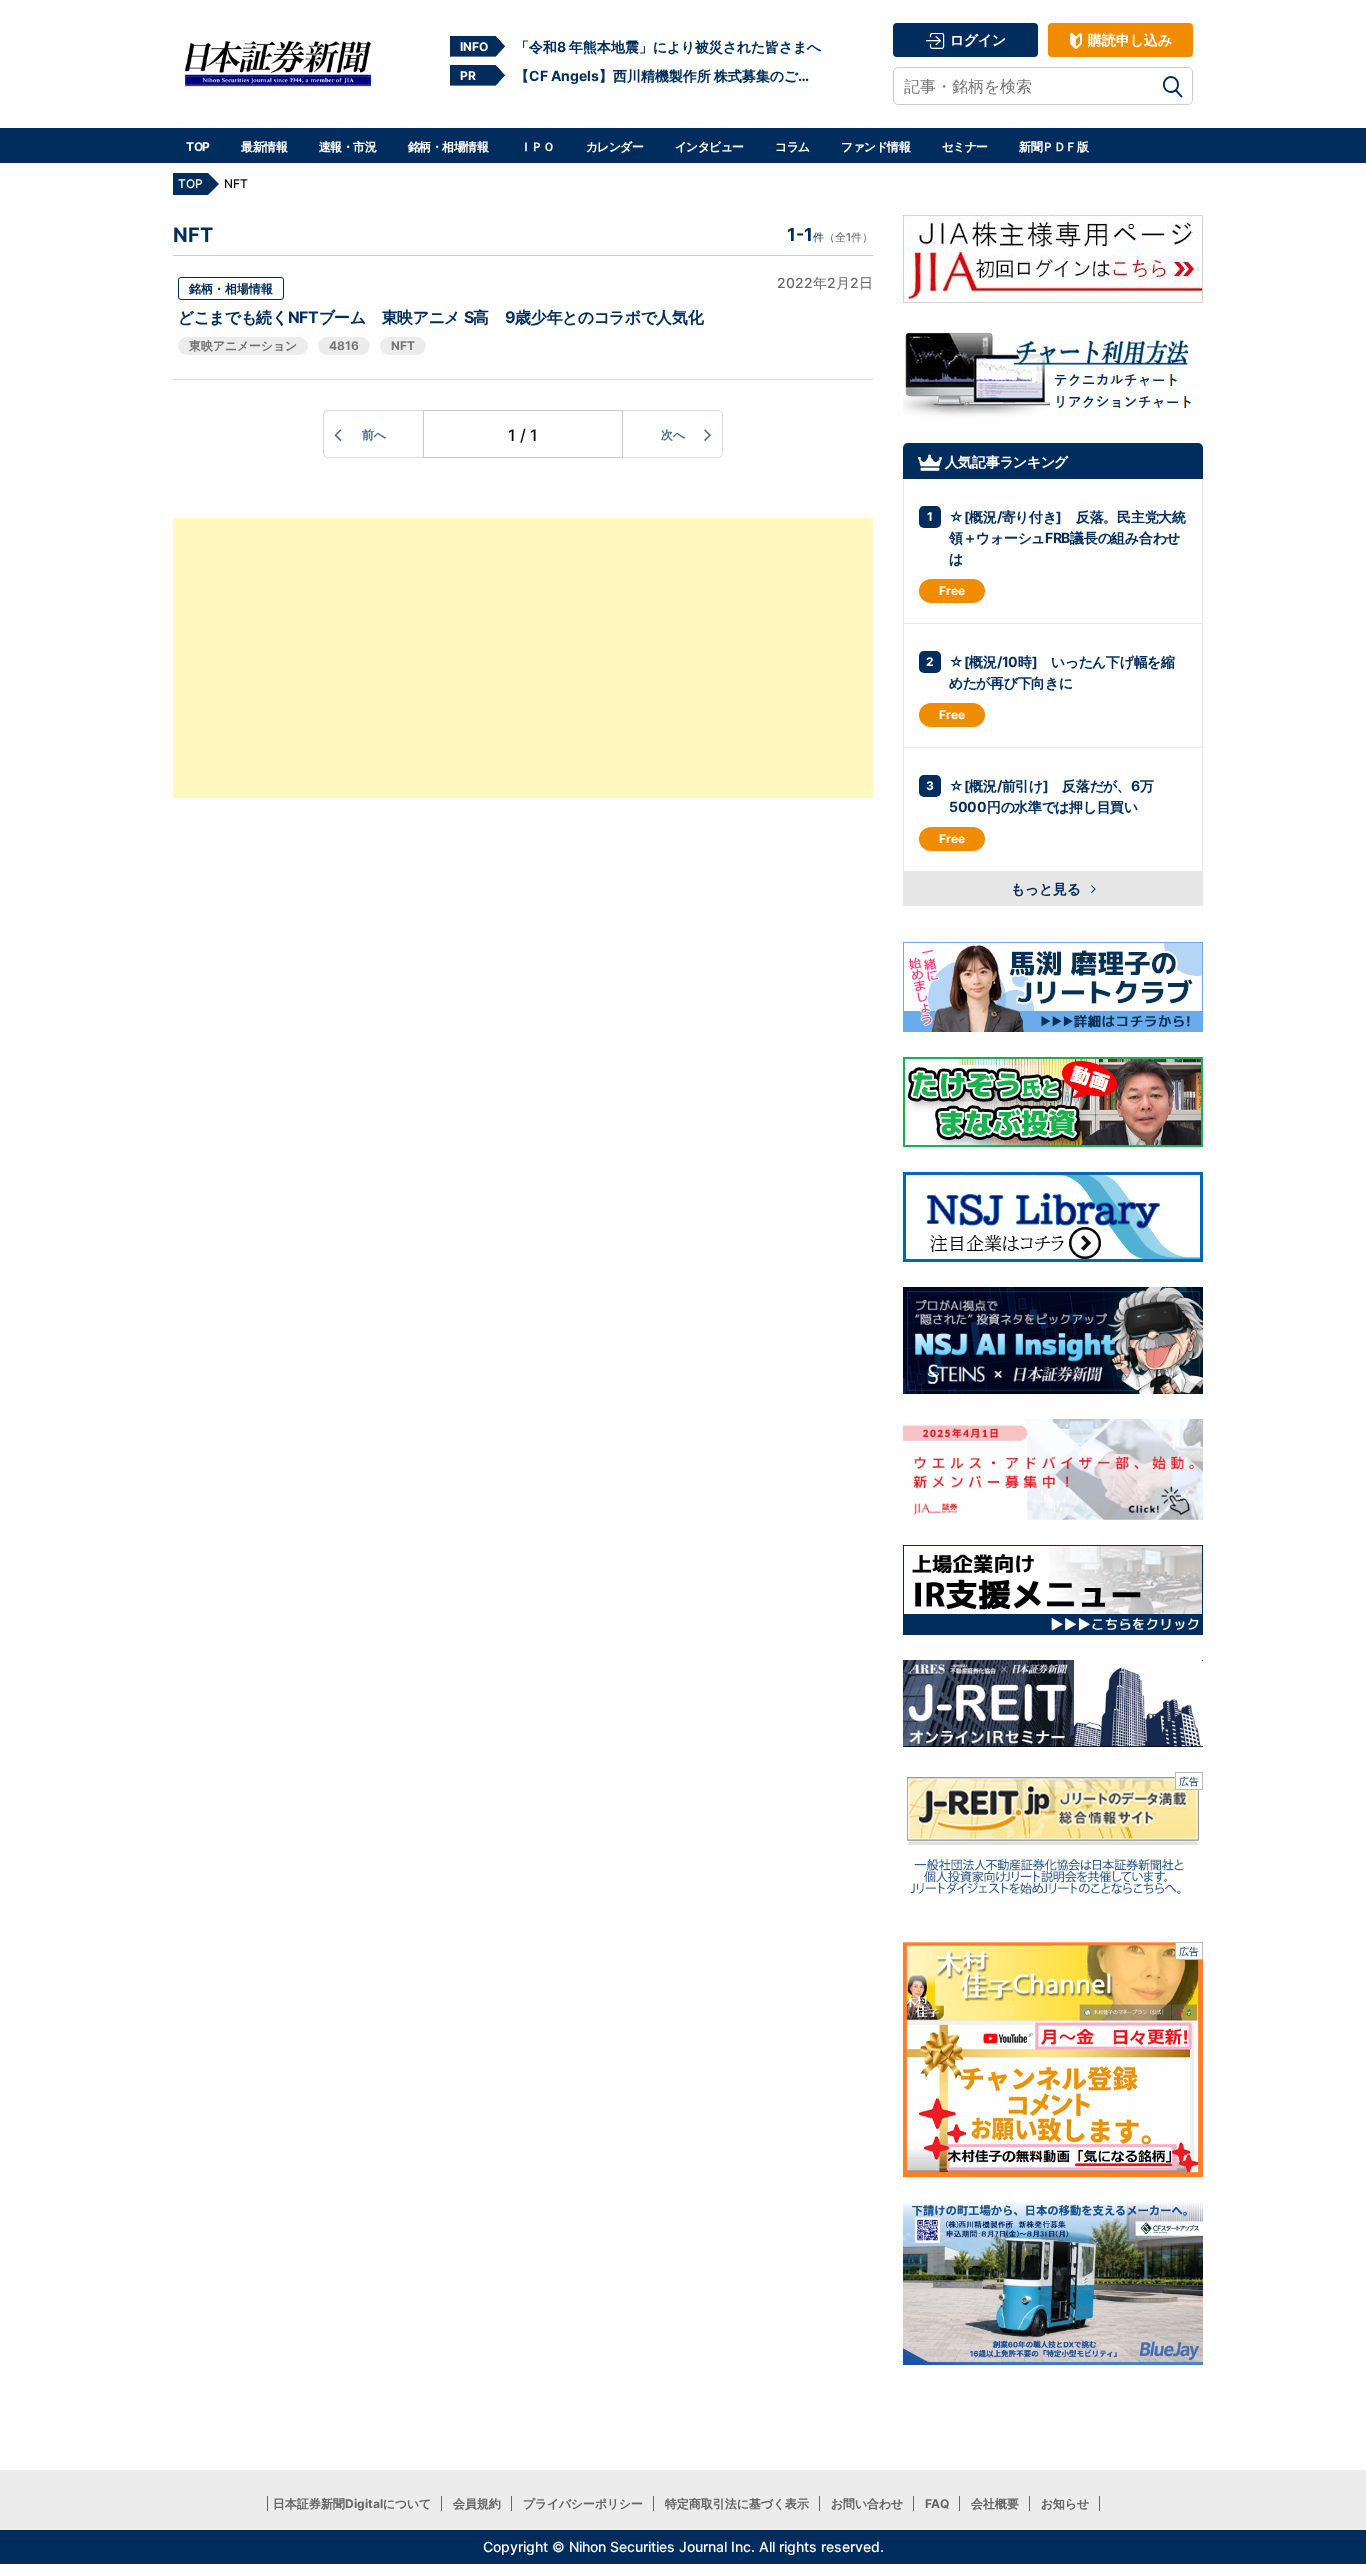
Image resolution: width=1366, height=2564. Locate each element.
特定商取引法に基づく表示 (737, 2503)
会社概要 (995, 2503)
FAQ (937, 2503)
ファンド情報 (875, 146)
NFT (403, 345)
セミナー (965, 146)
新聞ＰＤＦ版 (1053, 146)
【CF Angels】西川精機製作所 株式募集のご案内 (668, 75)
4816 (344, 345)
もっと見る (1047, 888)
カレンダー (615, 146)
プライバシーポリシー (583, 2503)
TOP (198, 146)
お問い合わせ (867, 2503)
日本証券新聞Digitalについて (352, 2503)
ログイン (976, 39)
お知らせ (1065, 2503)
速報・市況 (348, 146)
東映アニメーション (243, 345)
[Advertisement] (523, 658)
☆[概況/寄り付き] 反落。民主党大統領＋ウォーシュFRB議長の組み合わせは (1067, 537)
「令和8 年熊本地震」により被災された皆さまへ (668, 46)
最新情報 (264, 146)
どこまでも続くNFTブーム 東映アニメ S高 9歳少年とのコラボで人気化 (440, 317)
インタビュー (709, 146)
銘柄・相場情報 (448, 146)
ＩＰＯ (537, 146)
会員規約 (477, 2503)
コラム (792, 146)
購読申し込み (1128, 39)
